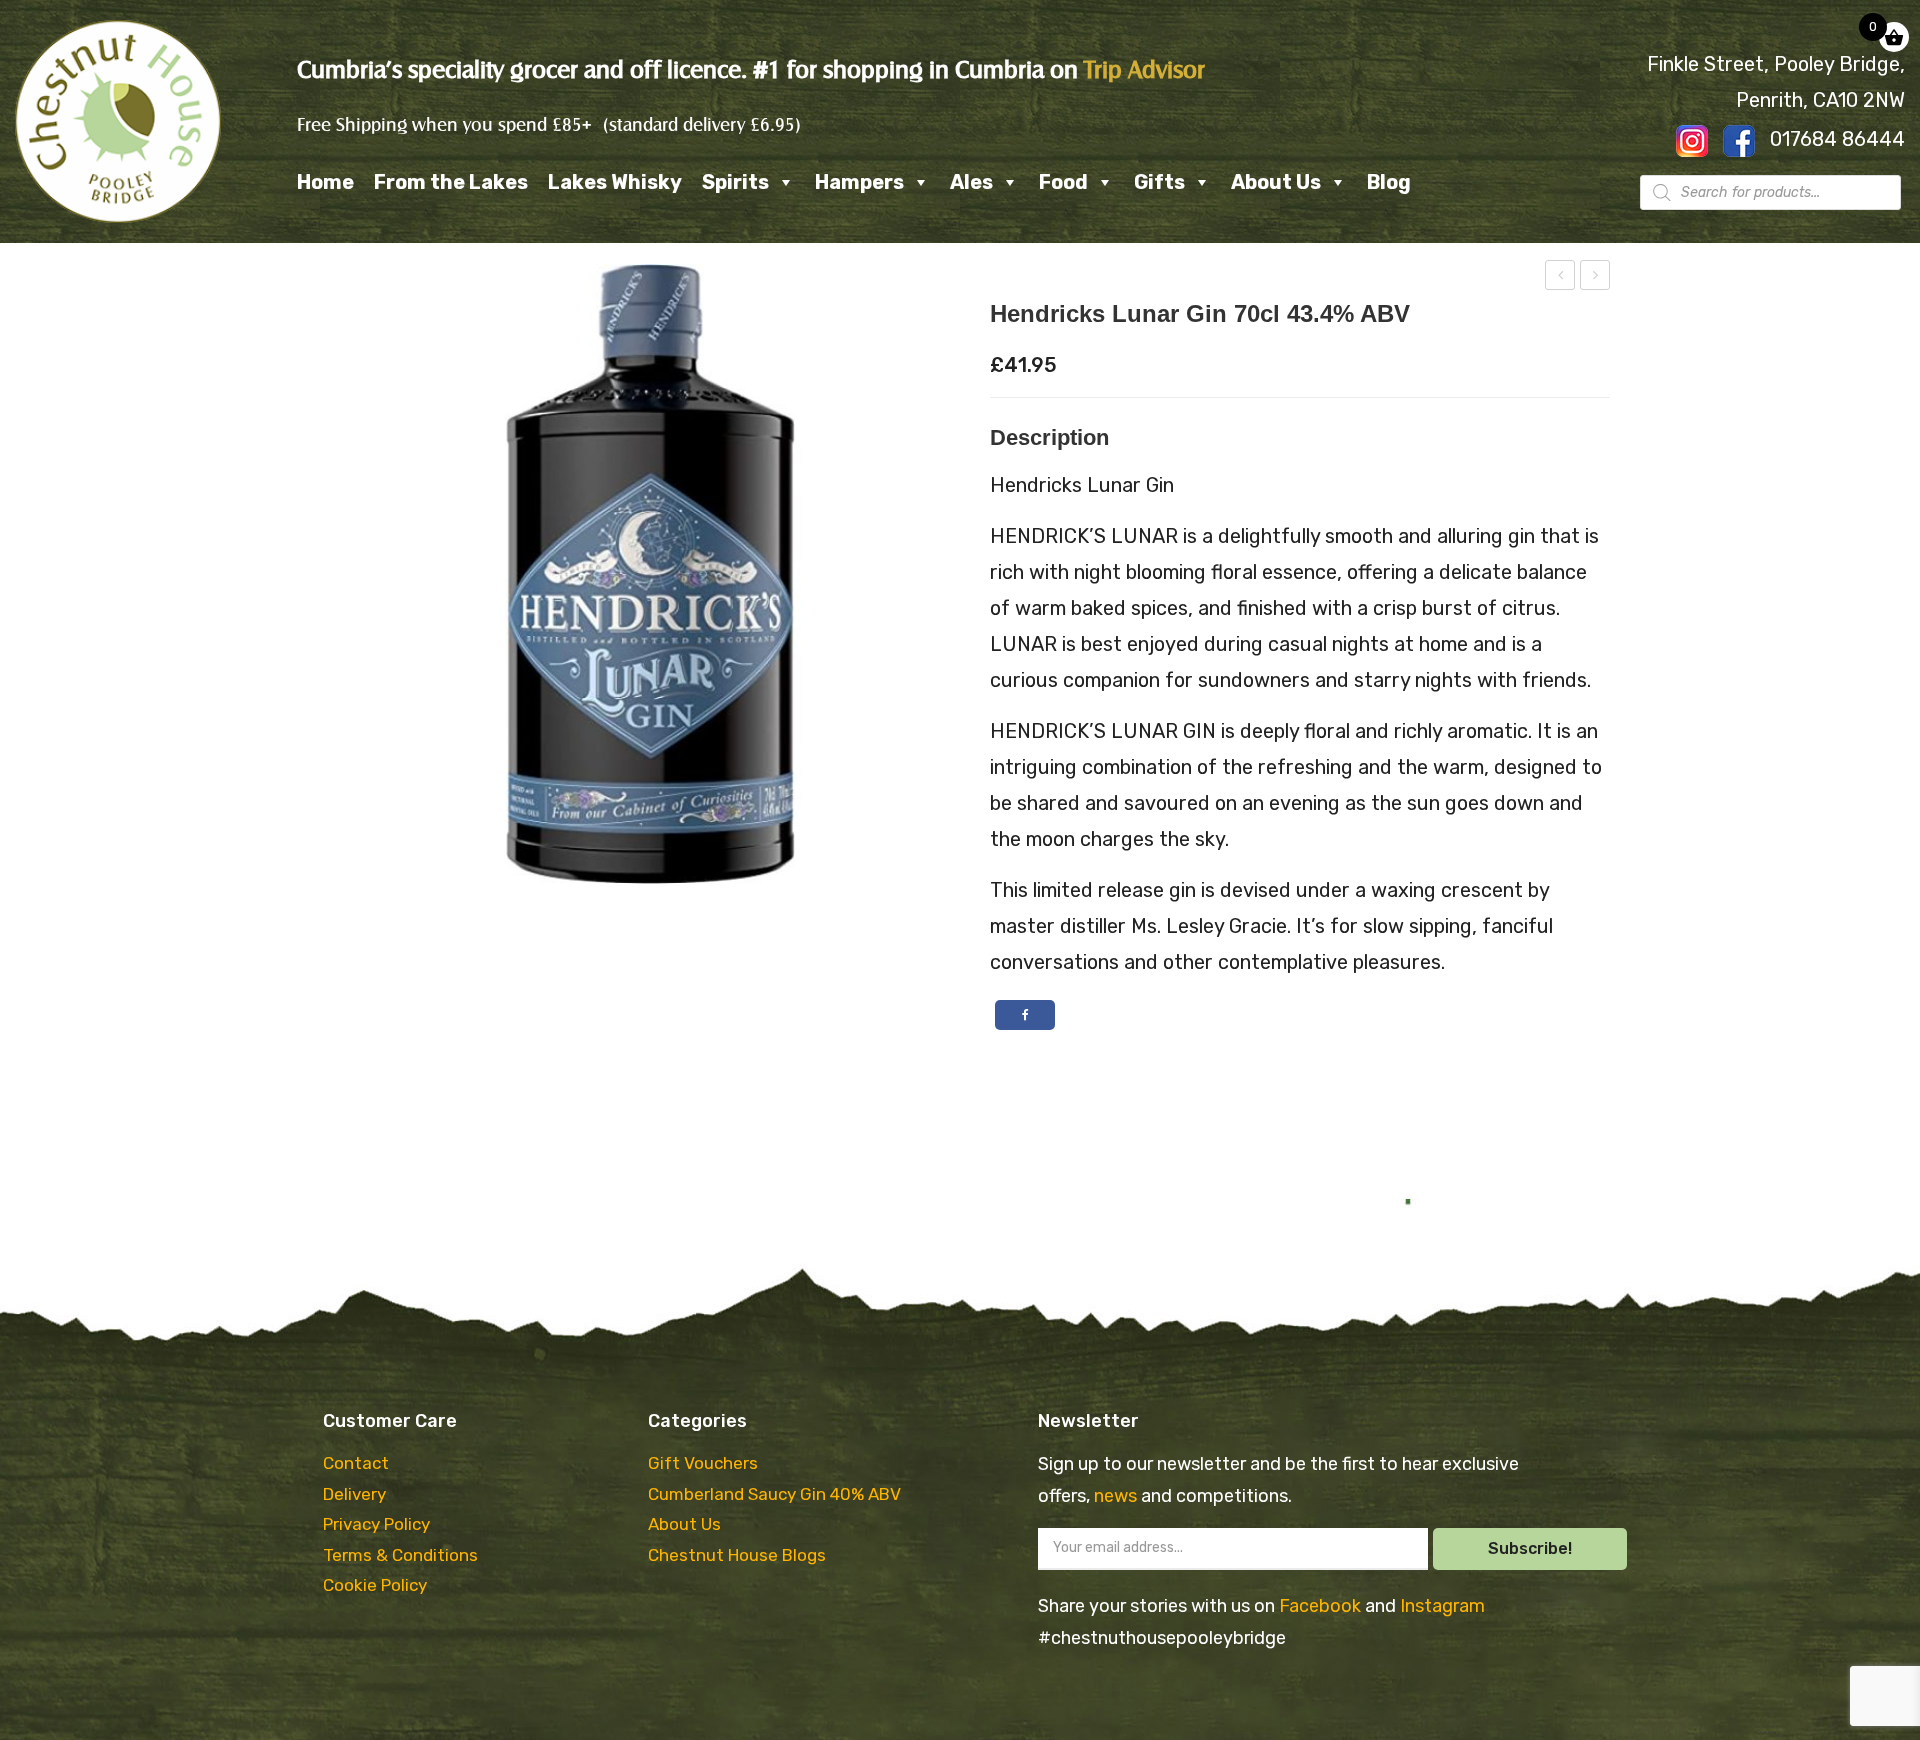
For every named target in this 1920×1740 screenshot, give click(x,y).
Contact (356, 1463)
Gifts (1159, 182)
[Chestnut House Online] (118, 120)
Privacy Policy (376, 1524)
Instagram (1442, 1606)
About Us (1276, 182)
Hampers (859, 182)
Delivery (354, 1494)
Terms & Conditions (400, 1555)
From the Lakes (451, 182)
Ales (971, 182)
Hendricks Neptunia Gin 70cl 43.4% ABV (1561, 278)
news (1117, 1496)
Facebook (1322, 1606)
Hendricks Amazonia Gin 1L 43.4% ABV (1596, 278)
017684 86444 (1837, 139)
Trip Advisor (1144, 70)
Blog (1389, 182)
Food (1063, 182)
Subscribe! (1530, 1548)
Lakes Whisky (615, 182)
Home (325, 182)
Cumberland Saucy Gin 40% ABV (774, 1494)
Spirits (735, 182)
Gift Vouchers (703, 1463)
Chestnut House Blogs (737, 1555)
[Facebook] (1025, 1015)
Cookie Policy (375, 1585)
